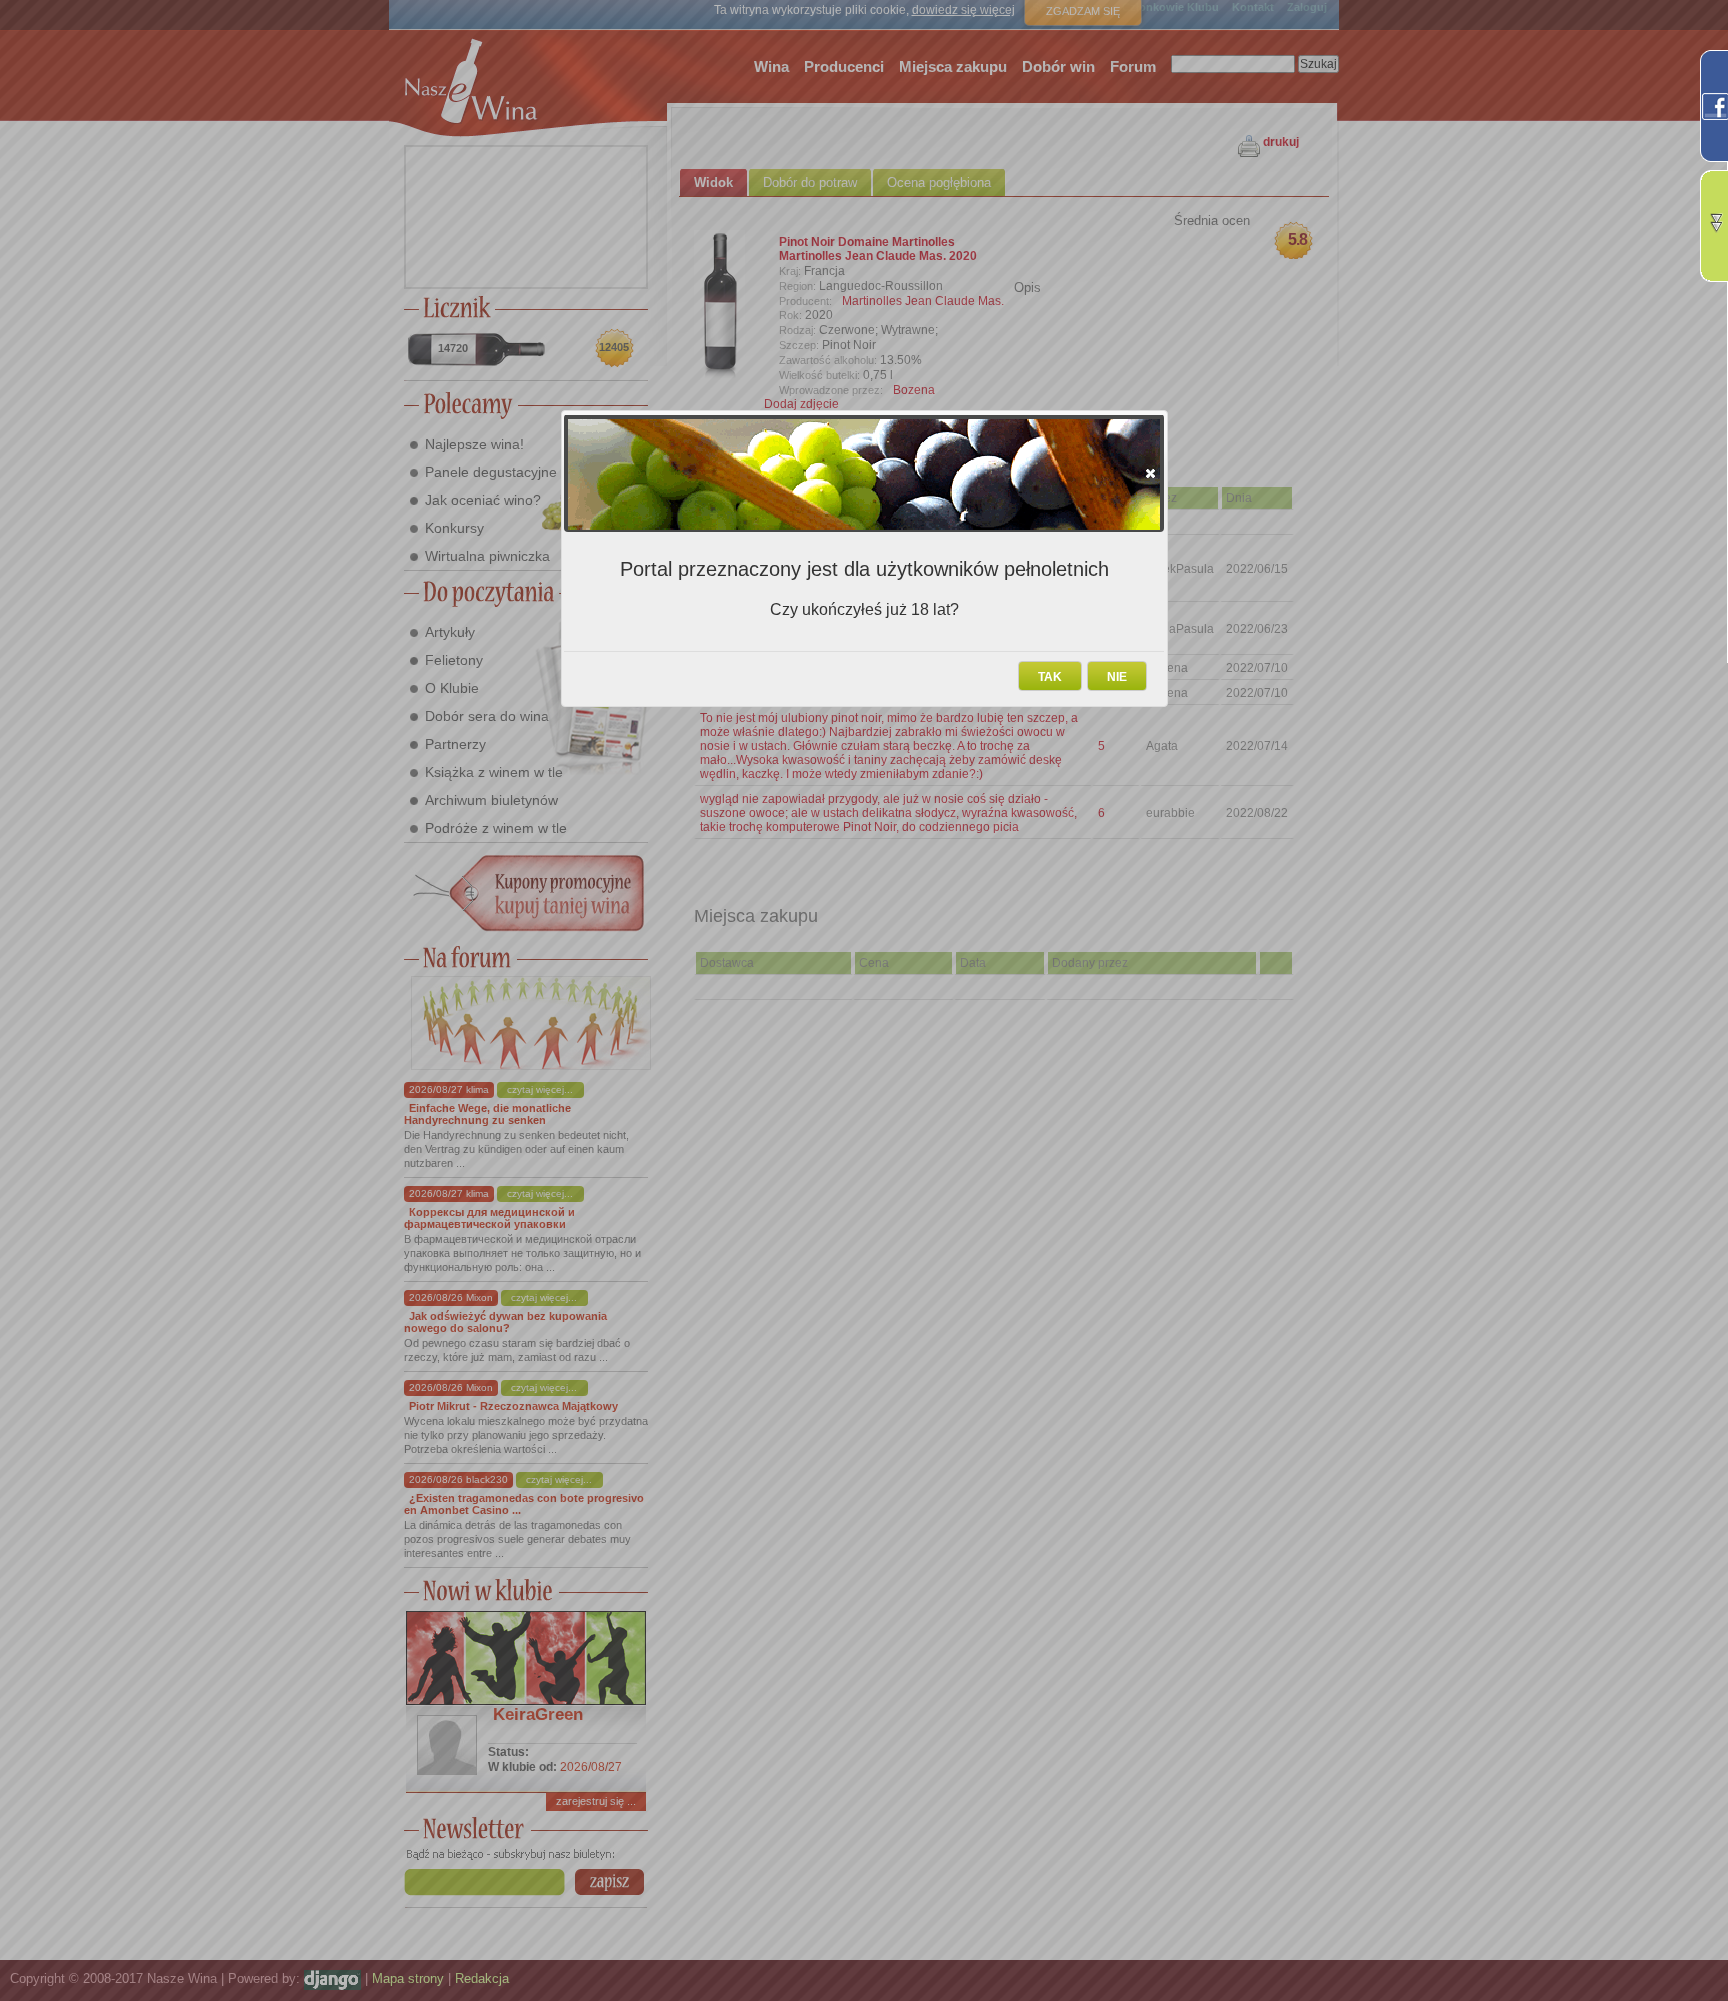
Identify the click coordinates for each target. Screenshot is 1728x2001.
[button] (1150, 473)
